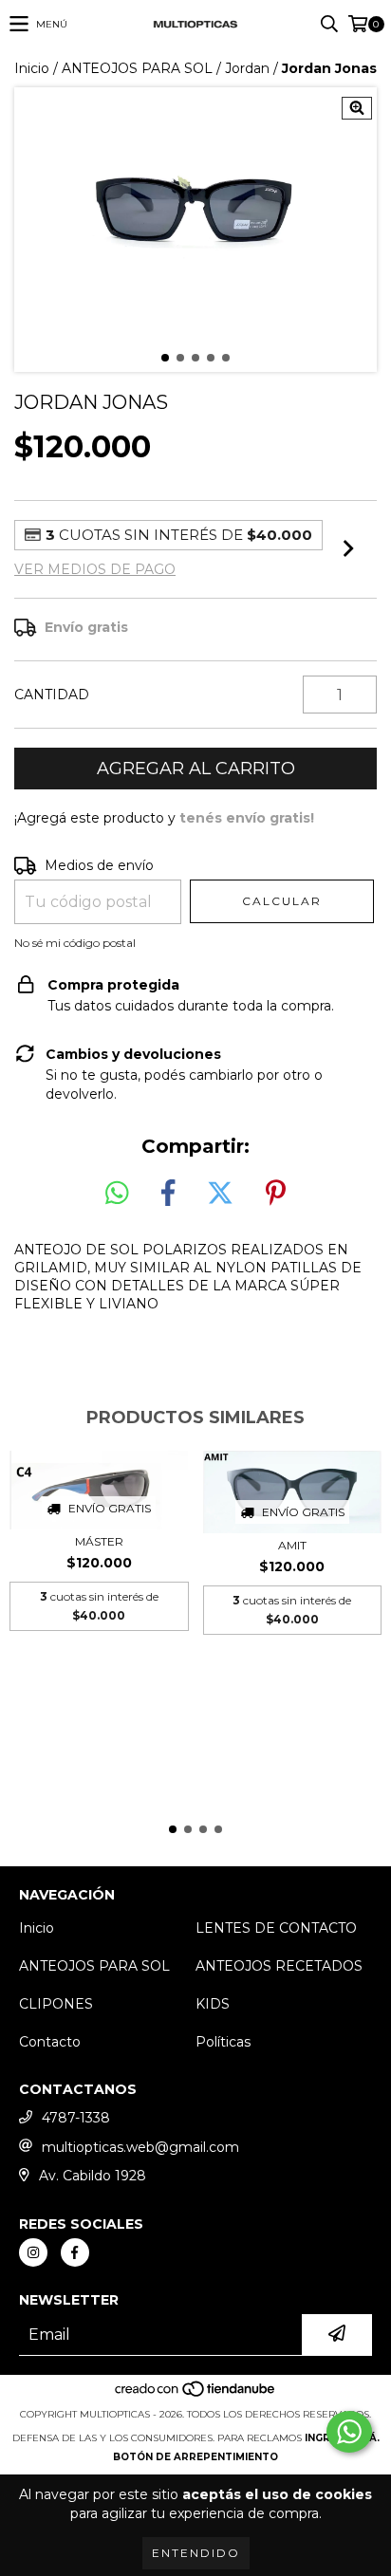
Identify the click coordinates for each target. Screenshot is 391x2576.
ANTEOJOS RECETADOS (279, 1966)
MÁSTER (99, 1541)
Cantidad (52, 695)
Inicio (32, 68)
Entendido (196, 2553)
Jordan (247, 68)
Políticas (223, 2042)
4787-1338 (76, 2118)
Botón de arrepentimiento (195, 2457)
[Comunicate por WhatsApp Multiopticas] (349, 2432)
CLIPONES (56, 2004)
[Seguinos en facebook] (75, 2252)
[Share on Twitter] (220, 1194)
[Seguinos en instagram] (33, 2252)
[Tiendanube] (196, 2395)
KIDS (213, 2004)
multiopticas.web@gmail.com (140, 2147)
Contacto (50, 2042)
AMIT (292, 1545)
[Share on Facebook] (168, 1194)
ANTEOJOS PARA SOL (137, 68)
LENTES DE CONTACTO (276, 1928)
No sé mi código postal (75, 943)
